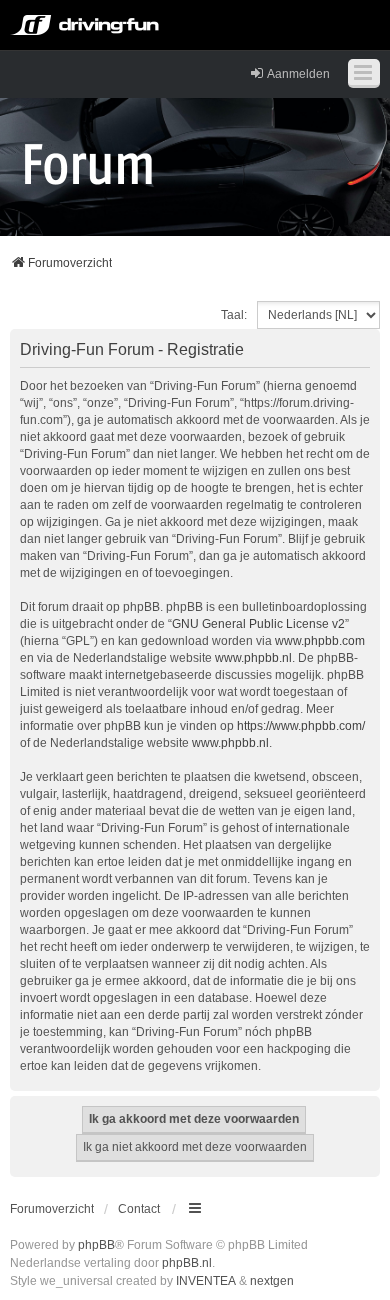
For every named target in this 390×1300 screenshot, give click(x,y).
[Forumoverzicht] (88, 163)
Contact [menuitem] (139, 1209)
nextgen (272, 1281)
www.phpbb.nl (253, 658)
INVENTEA (206, 1281)
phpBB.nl (187, 1263)
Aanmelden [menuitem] (298, 74)
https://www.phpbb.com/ (301, 726)
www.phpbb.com (320, 641)
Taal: (234, 315)
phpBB (96, 1245)
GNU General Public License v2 (258, 624)
